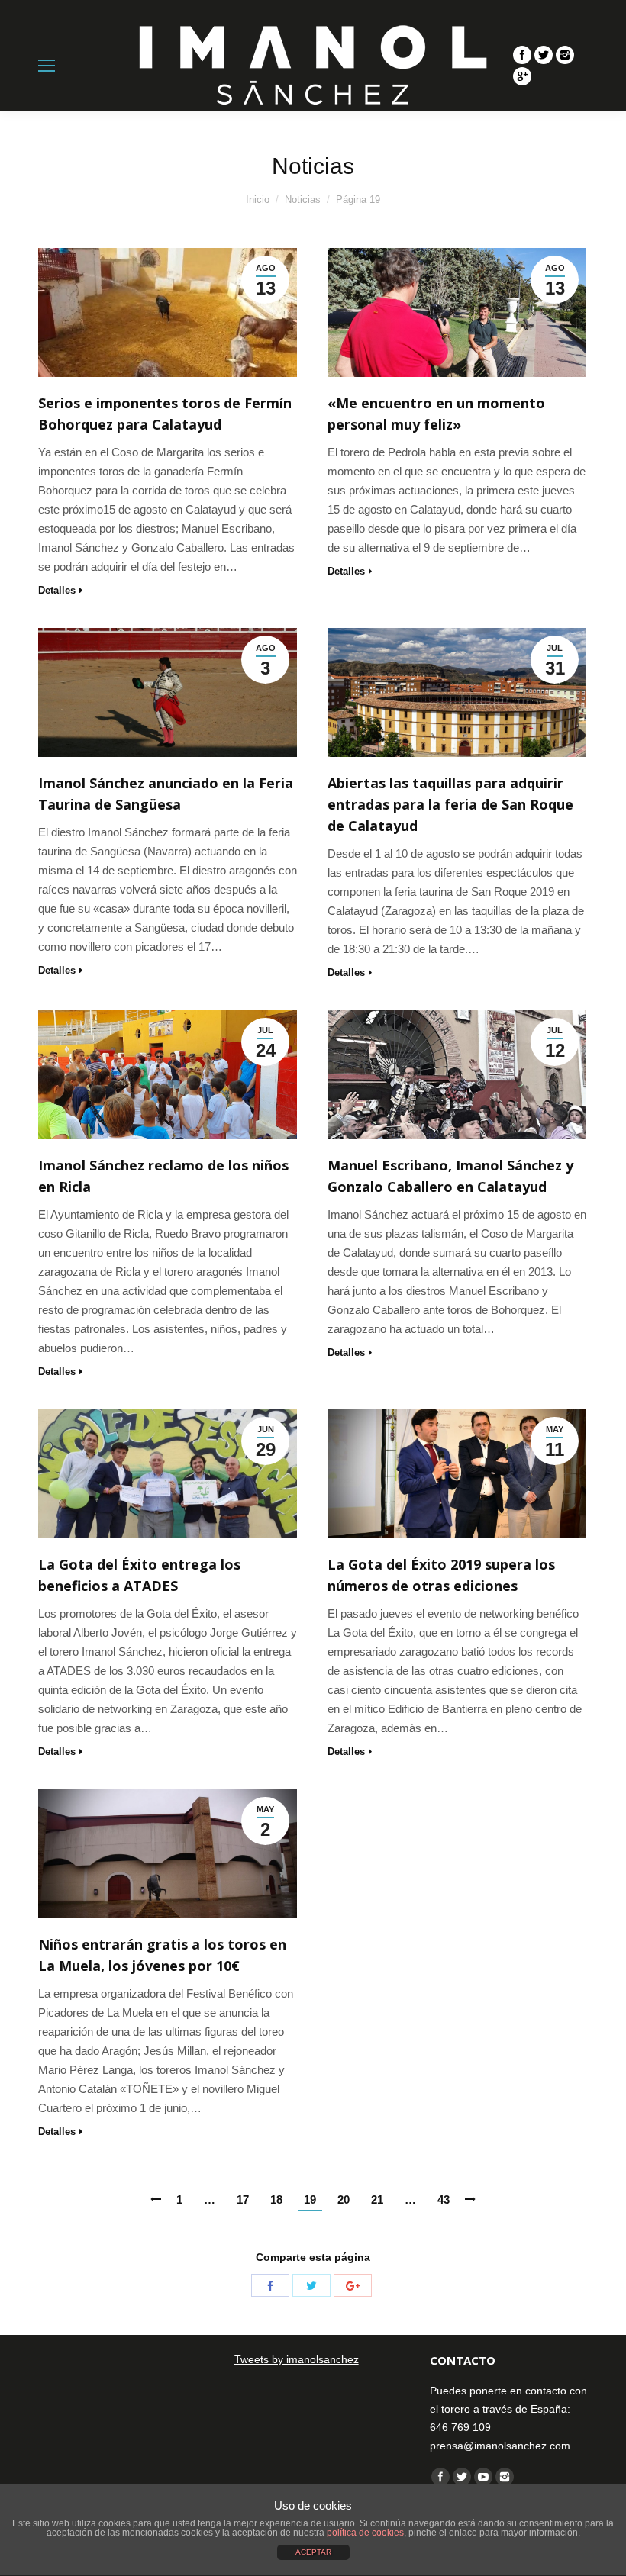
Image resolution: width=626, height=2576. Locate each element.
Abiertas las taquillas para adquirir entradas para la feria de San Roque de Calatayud (450, 804)
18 (276, 2199)
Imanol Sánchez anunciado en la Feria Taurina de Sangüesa (166, 794)
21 (377, 2199)
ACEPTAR (313, 2552)
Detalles (57, 590)
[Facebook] (522, 55)
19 (310, 2199)
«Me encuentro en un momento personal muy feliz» (436, 414)
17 (243, 2199)
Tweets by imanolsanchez (297, 2359)
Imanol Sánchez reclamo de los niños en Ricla (163, 1176)
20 (344, 2199)
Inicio (258, 200)
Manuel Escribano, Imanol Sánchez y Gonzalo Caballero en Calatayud (450, 1176)
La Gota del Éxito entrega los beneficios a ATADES (139, 1575)
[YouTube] (483, 2477)
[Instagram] (565, 55)
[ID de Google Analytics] (522, 76)
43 (444, 2199)
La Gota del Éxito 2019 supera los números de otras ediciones (441, 1575)
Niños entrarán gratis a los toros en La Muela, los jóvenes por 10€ (162, 1955)
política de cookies (365, 2533)
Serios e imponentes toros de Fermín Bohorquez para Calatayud (165, 414)
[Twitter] (544, 55)
